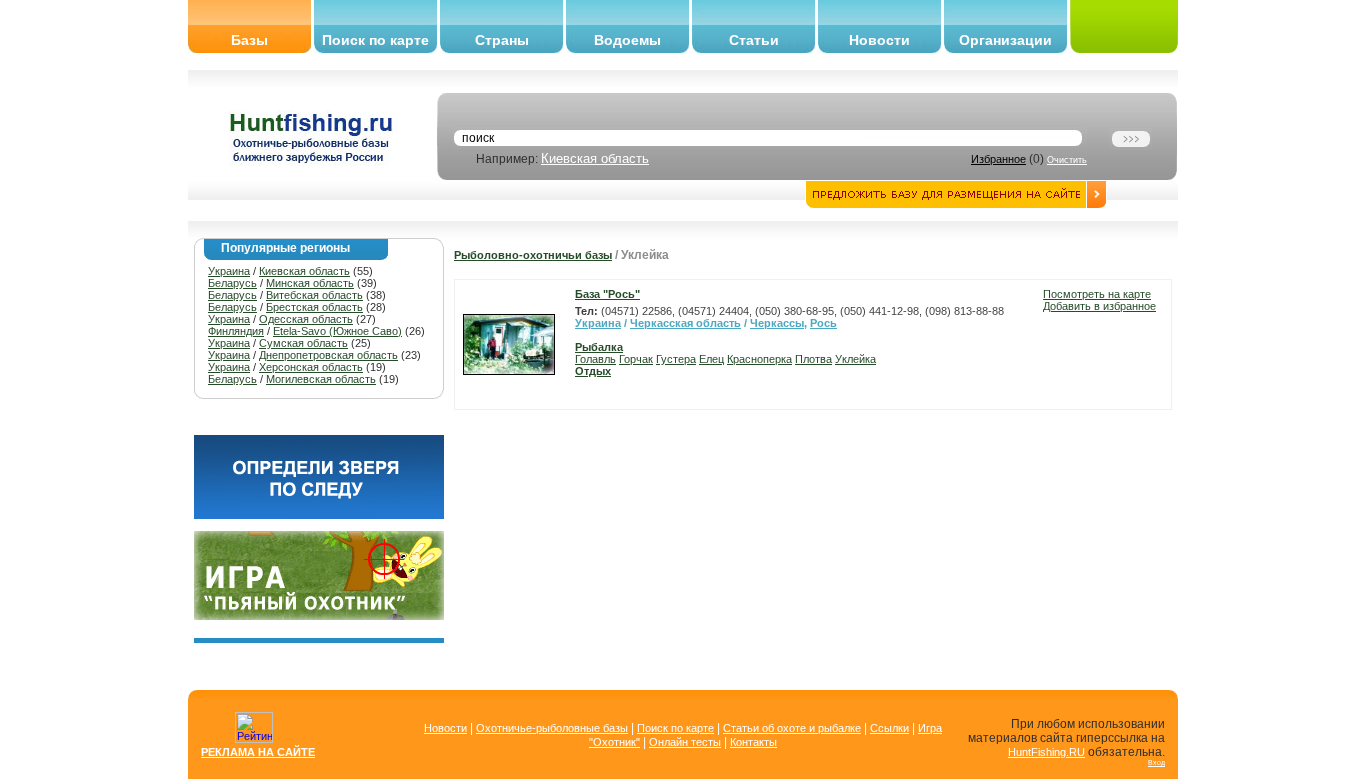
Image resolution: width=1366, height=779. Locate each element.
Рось (823, 323)
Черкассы (777, 323)
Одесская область (306, 319)
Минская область (310, 283)
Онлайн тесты (685, 742)
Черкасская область (685, 323)
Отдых (593, 371)
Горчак (636, 359)
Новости (879, 40)
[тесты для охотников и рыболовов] (319, 515)
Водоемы (627, 40)
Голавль (595, 359)
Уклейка (855, 359)
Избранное (998, 159)
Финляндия (236, 331)
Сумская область (303, 343)
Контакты (753, 742)
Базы (249, 40)
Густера (676, 359)
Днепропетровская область (328, 355)
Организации (1005, 40)
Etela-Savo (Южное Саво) (337, 331)
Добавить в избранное (1099, 306)
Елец (711, 359)
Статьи (754, 40)
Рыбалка (599, 347)
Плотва (813, 359)
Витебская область (314, 295)
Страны (502, 40)
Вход (1156, 762)
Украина (229, 271)
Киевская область (595, 158)
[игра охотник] (319, 616)
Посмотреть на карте (1097, 294)
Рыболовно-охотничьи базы (533, 255)
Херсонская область (311, 367)
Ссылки (889, 728)
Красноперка (759, 359)
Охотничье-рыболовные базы (552, 728)
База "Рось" (607, 294)
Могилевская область (321, 379)
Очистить (1067, 160)
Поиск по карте (375, 40)
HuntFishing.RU (1046, 752)
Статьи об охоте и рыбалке (792, 728)
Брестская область (314, 307)
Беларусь (232, 283)
